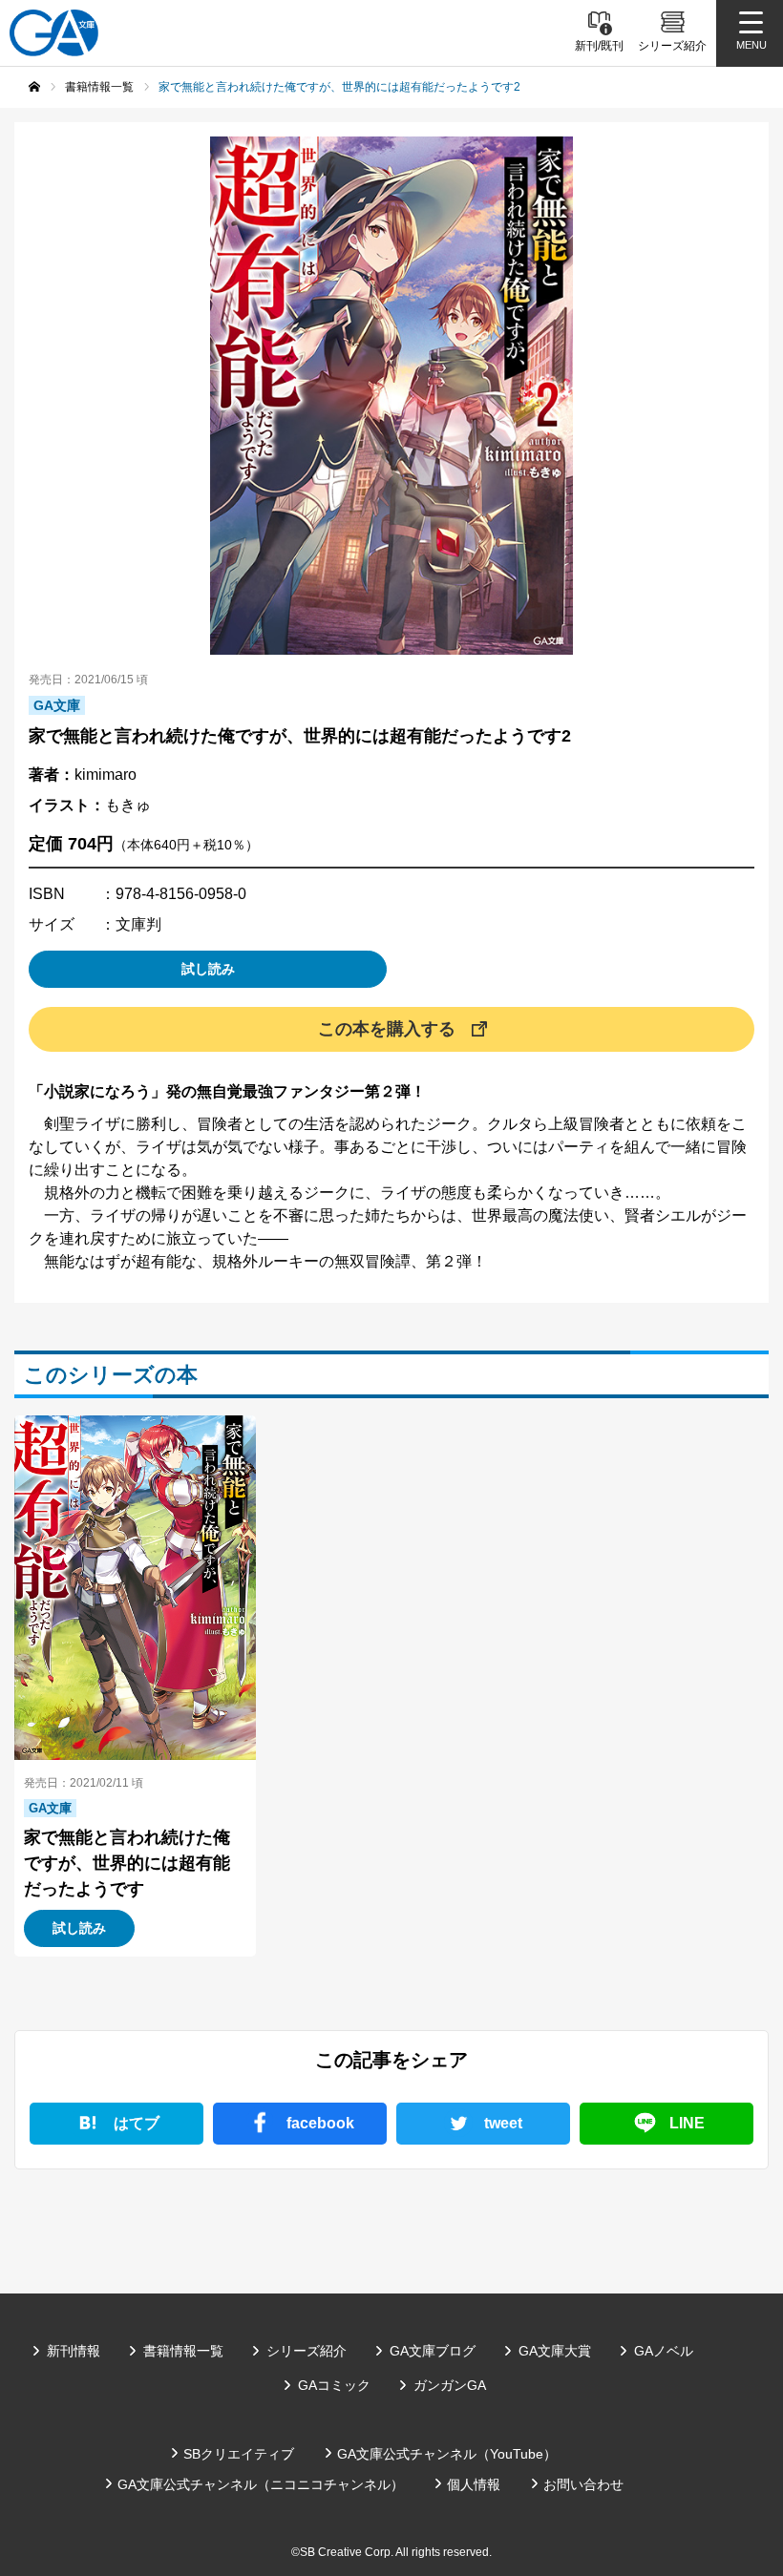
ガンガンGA (450, 2385)
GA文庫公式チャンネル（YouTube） (447, 2454)
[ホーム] (34, 87)
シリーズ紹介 (307, 2351)
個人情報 (474, 2484)
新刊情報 (74, 2351)
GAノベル (664, 2351)
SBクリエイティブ (239, 2454)
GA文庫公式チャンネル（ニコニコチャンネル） (261, 2484)
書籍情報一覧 (183, 2351)
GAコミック (334, 2385)
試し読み (208, 969)
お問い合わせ (583, 2484)
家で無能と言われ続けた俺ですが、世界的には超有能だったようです (127, 1863)
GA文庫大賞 (555, 2351)
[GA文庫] (54, 33)
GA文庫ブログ (433, 2351)
